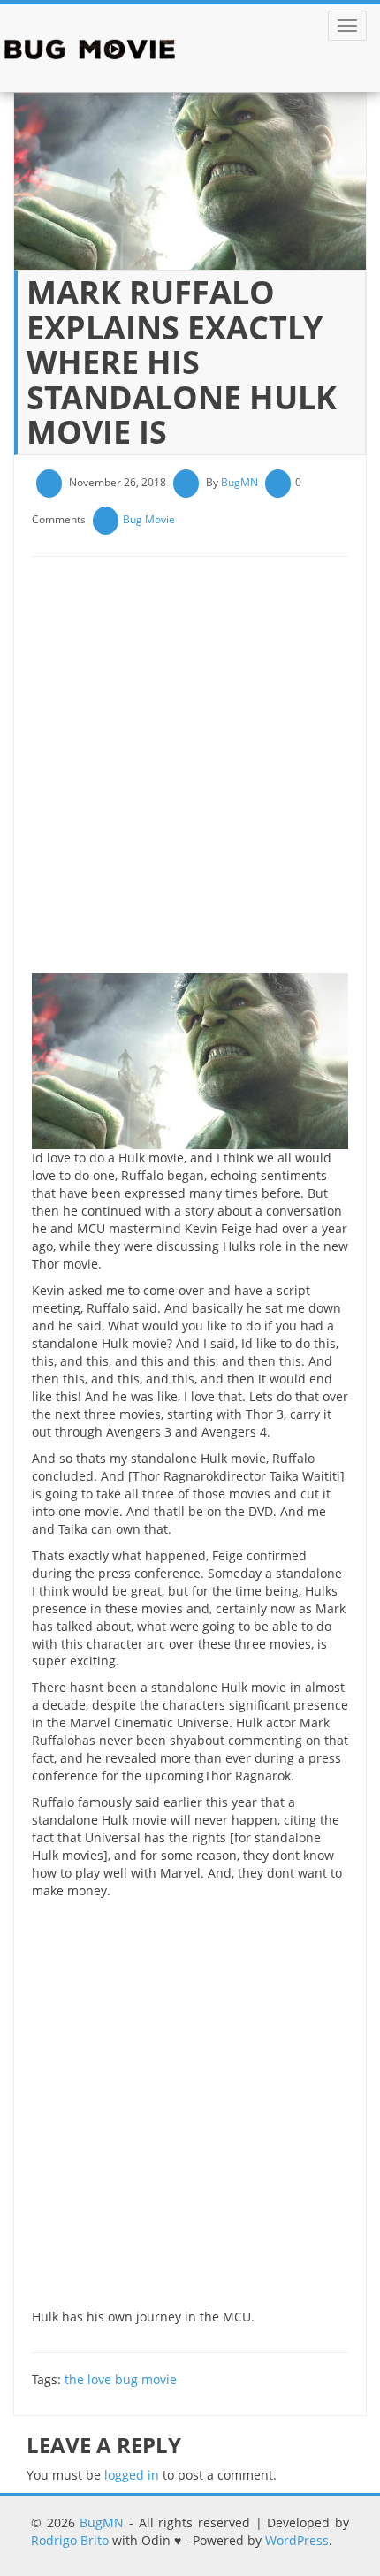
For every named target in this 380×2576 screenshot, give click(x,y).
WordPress (297, 2540)
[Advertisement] (190, 772)
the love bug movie (121, 2379)
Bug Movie (149, 519)
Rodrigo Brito (70, 2540)
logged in (132, 2475)
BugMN (239, 482)
